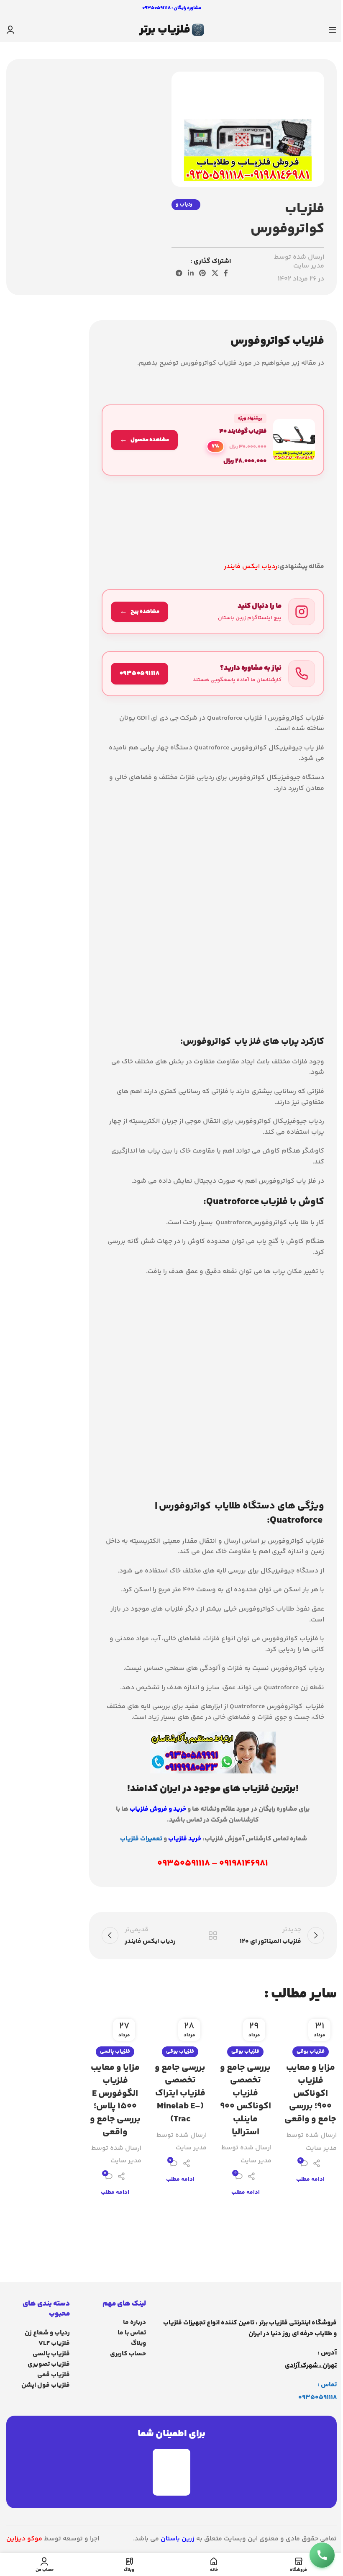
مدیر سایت (309, 266)
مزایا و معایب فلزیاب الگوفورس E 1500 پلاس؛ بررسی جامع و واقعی (115, 2100)
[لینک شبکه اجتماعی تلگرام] (179, 274)
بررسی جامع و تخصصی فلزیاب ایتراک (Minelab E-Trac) (180, 2093)
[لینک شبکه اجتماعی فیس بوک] (226, 274)
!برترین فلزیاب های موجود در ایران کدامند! (213, 1789)
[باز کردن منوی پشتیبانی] (322, 2555)
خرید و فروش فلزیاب (158, 1809)
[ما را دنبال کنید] (213, 612)
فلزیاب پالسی (115, 2051)
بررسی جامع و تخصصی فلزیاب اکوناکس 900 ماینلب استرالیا (246, 2100)
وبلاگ (138, 2343)
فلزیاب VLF (54, 2343)
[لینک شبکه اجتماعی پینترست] (203, 274)
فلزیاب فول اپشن (46, 2385)
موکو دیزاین (24, 2539)
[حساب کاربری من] (10, 30)
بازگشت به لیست (213, 1935)
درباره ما (134, 2323)
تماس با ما (132, 2333)
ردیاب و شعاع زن (47, 2333)
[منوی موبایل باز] (333, 30)
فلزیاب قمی (54, 2375)
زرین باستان (178, 2539)
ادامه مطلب (310, 2180)
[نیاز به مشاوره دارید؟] (213, 674)
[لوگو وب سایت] (171, 30)
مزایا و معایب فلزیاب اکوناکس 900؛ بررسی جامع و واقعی (310, 2093)
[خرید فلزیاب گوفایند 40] (213, 440)
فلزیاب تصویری (49, 2364)
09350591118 (317, 2397)
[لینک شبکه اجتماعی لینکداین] (191, 274)
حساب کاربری (128, 2354)
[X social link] (215, 274)
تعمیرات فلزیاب (141, 1839)
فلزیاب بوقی (311, 2051)
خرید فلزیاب (185, 1839)
